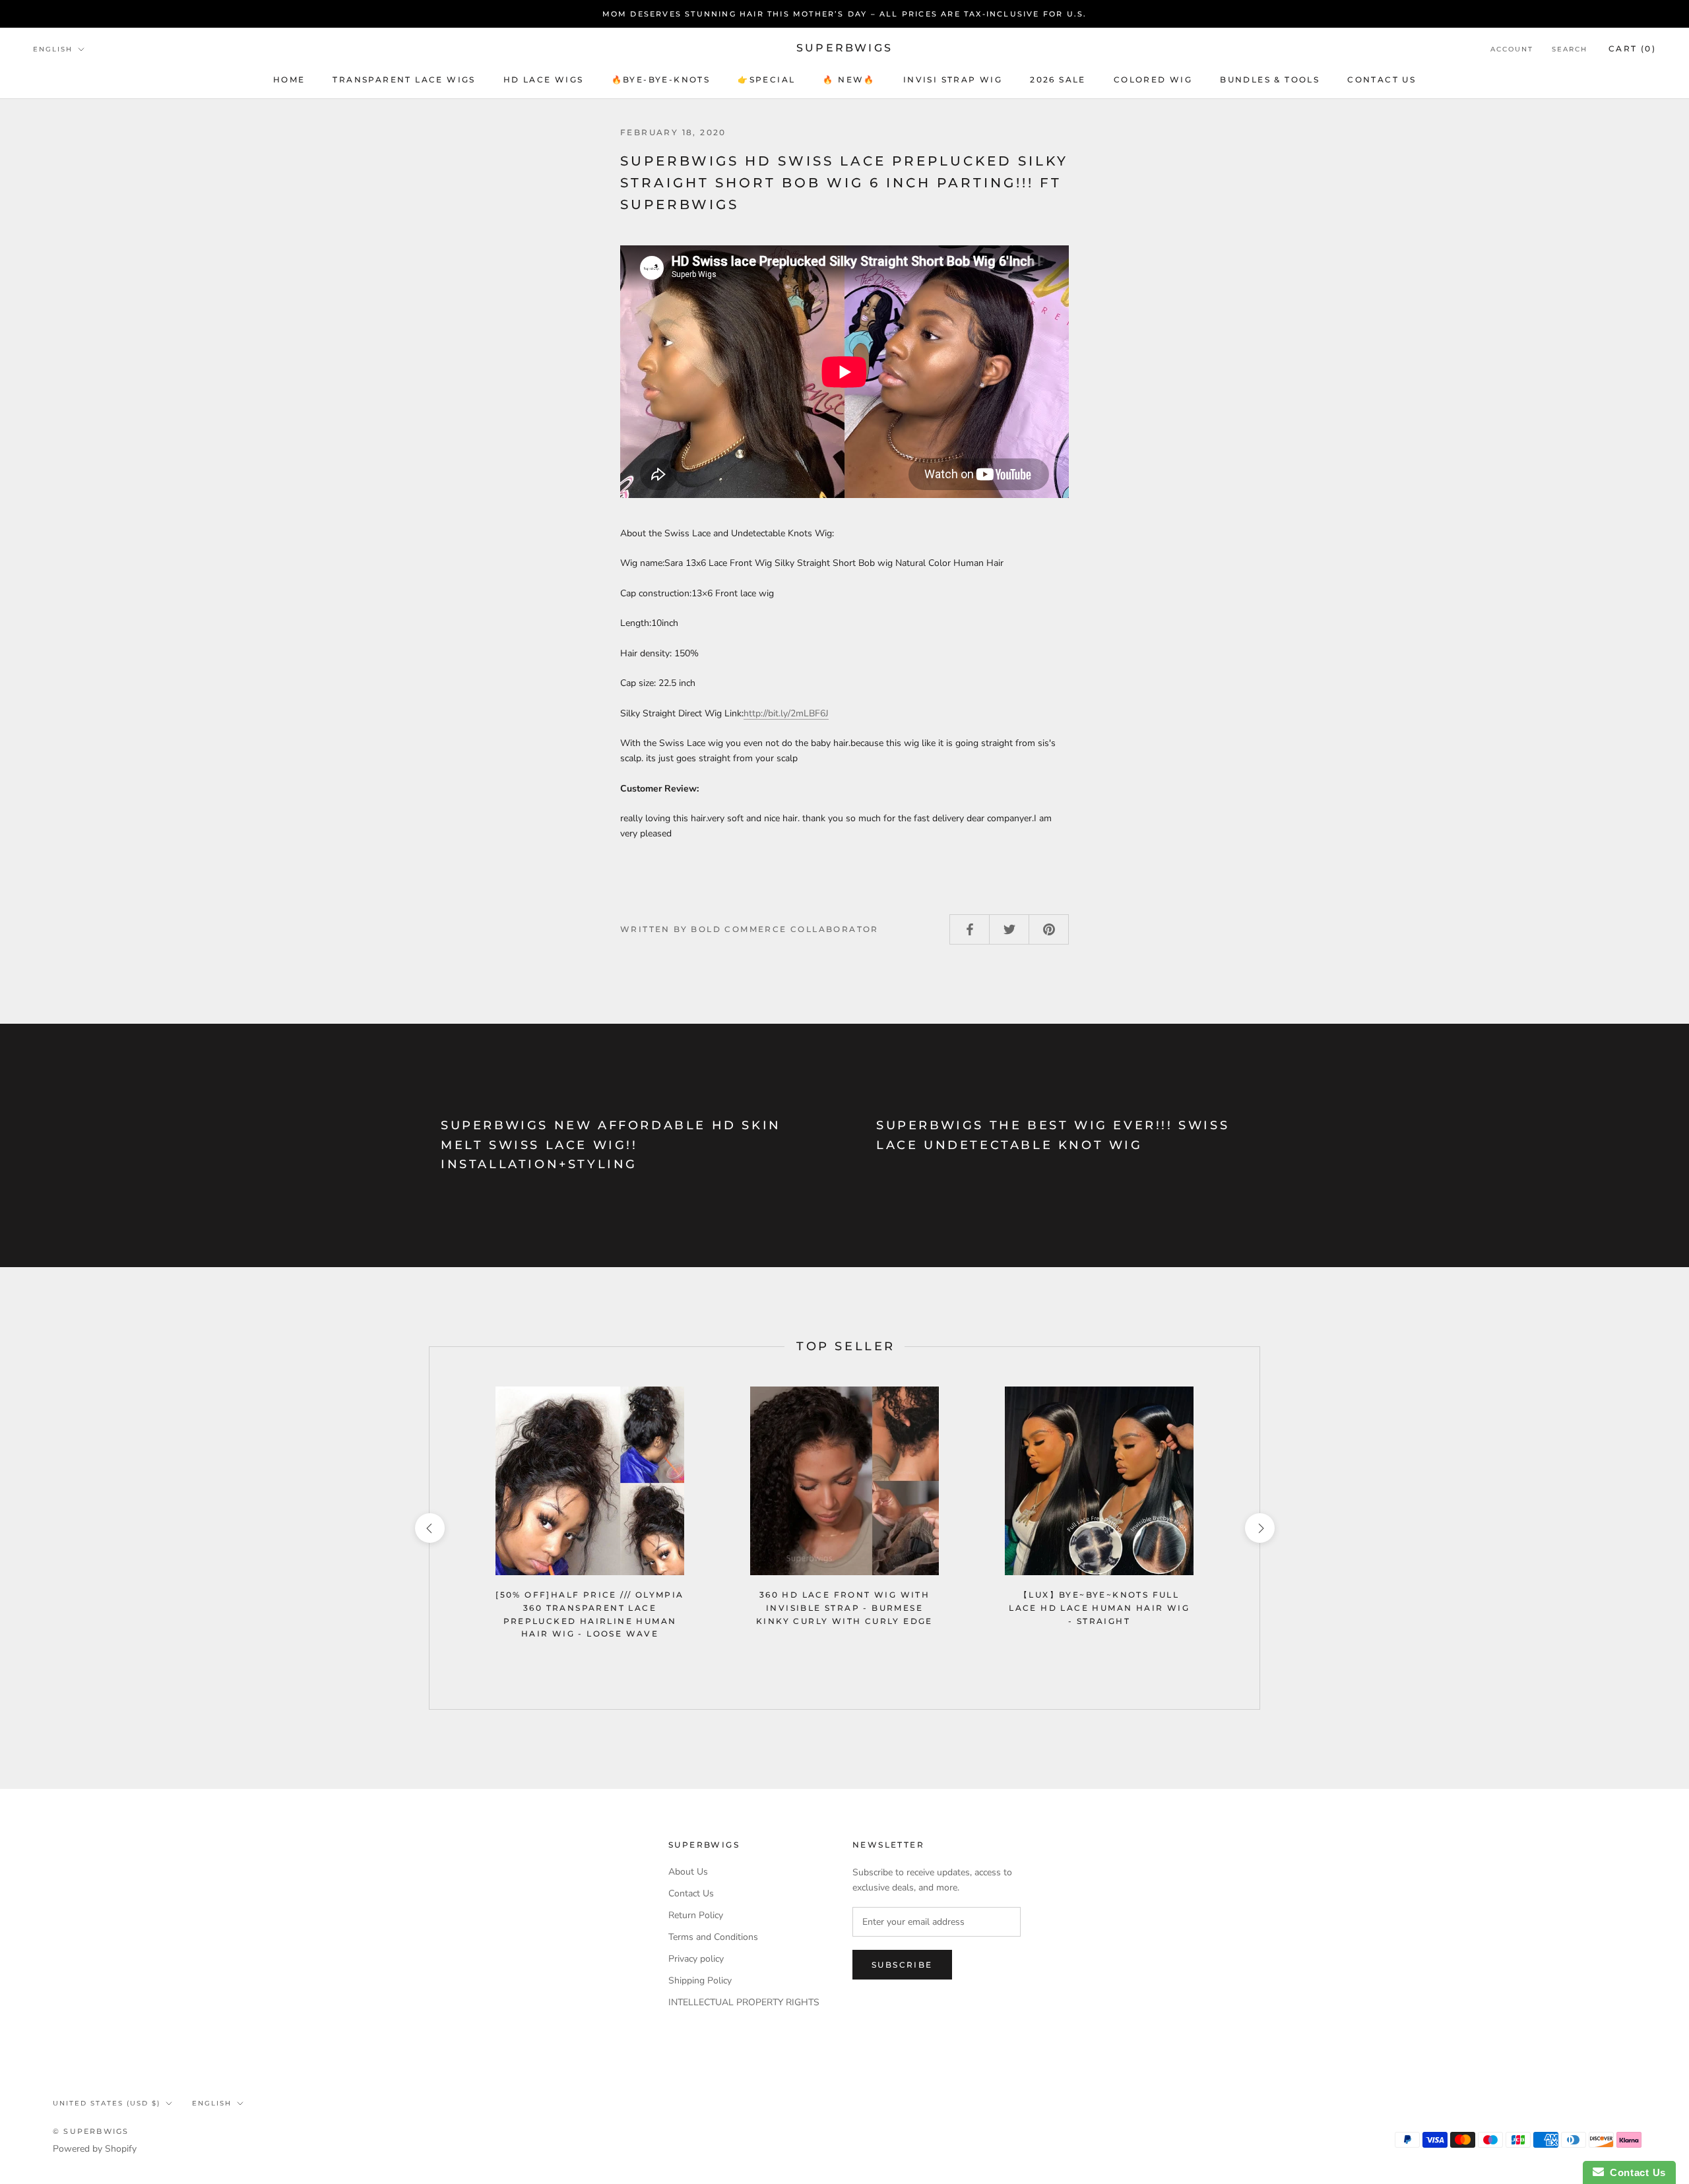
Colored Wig (1153, 79)
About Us (688, 1872)
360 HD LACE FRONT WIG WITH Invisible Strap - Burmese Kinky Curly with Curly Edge (844, 1608)
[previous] (429, 1528)
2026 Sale (1058, 79)
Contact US (1382, 79)
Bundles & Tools (1270, 79)
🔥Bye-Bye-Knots (661, 79)
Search (1570, 49)
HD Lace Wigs (544, 79)
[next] (1259, 1528)
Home (289, 79)
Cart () (1632, 48)
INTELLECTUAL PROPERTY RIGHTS (744, 2002)
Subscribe (902, 1965)
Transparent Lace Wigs (404, 79)
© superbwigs (91, 2131)
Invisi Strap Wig (953, 79)
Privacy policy (696, 1959)
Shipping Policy (700, 1981)
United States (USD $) (107, 2103)
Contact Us (691, 1893)
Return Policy (696, 1915)
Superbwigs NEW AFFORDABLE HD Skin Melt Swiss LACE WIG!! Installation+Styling (611, 1145)
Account (1512, 49)
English (53, 49)
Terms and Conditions (713, 1937)
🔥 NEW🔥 (849, 79)
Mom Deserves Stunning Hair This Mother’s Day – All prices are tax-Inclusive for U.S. (845, 14)
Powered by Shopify (95, 2149)
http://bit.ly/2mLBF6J (786, 713)
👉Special (766, 79)
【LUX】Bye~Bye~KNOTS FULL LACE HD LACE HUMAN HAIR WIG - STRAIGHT (1099, 1608)
